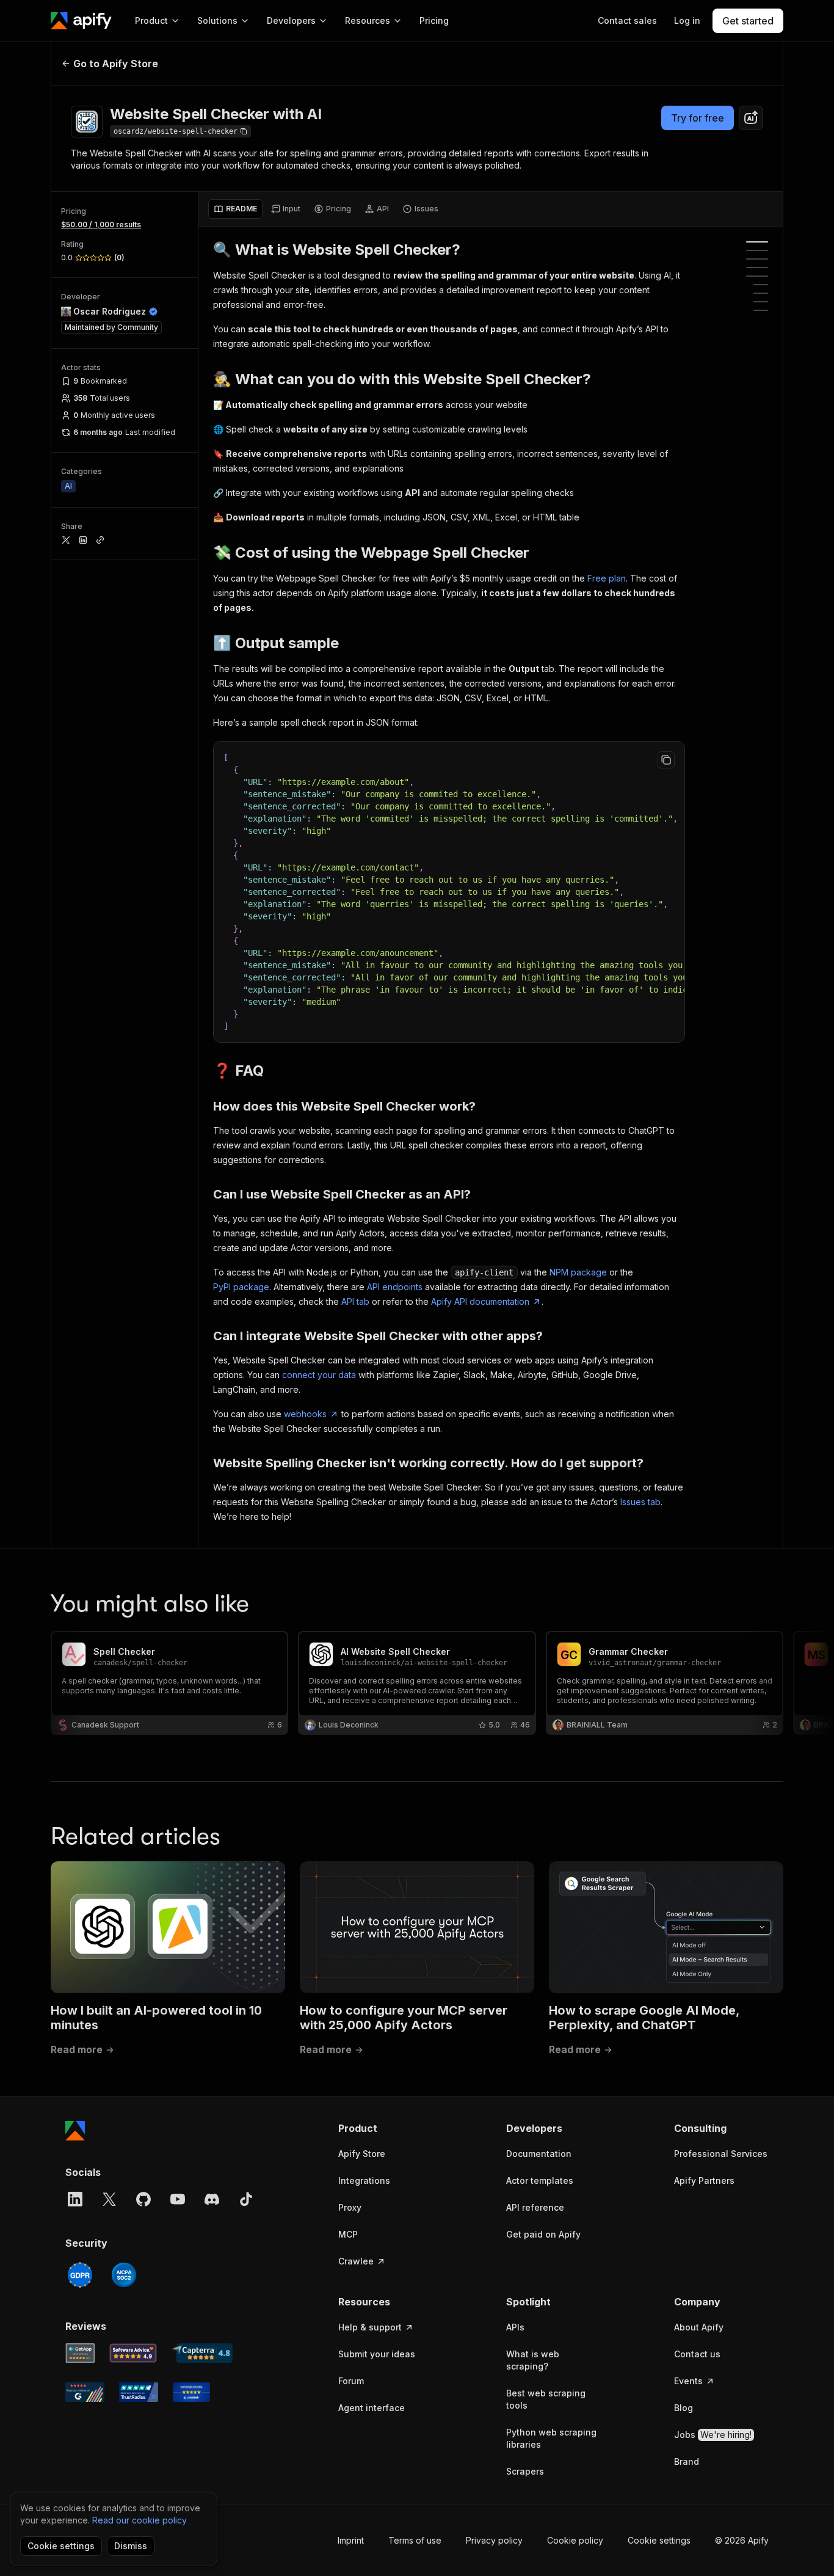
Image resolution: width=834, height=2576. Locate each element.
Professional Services (721, 2154)
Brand (687, 2461)
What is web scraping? (533, 2360)
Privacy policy (494, 2540)
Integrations (364, 2180)
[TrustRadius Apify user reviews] (139, 2392)
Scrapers (525, 2471)
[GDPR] (80, 2275)
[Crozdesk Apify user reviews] (191, 2392)
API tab (355, 1301)
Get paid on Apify (543, 2234)
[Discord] (212, 2199)
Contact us (697, 2354)
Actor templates (540, 2180)
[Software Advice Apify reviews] (133, 2353)
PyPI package (241, 1287)
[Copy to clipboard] (666, 760)
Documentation (539, 2154)
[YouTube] (178, 2199)
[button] (386, 2128)
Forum (351, 2381)
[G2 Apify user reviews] (85, 2392)
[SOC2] (124, 2275)
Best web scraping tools (546, 2399)
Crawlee (356, 2261)
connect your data (319, 1375)
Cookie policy (575, 2540)
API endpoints (395, 1287)
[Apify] (81, 21)
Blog (684, 2408)
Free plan (607, 578)
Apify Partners (704, 2180)
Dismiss (131, 2546)
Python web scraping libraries (551, 2438)
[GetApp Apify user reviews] (80, 2353)
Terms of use (415, 2540)
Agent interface (372, 2408)
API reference (535, 2207)
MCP (348, 2234)
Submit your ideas (377, 2354)
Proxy (350, 2207)
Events (688, 2381)
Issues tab (640, 1502)
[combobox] (751, 118)
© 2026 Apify (742, 2540)
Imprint (351, 2540)
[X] (109, 2199)
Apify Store (362, 2154)
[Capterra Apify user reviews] (202, 2353)
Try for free (698, 118)
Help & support (370, 2327)
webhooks (305, 1414)
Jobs (713, 2435)
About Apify (699, 2327)
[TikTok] (246, 2199)
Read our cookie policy (140, 2520)
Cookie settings (659, 2540)
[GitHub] (143, 2199)
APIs (515, 2327)
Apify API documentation (480, 1301)
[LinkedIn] (75, 2199)
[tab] (235, 209)
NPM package (578, 1272)
